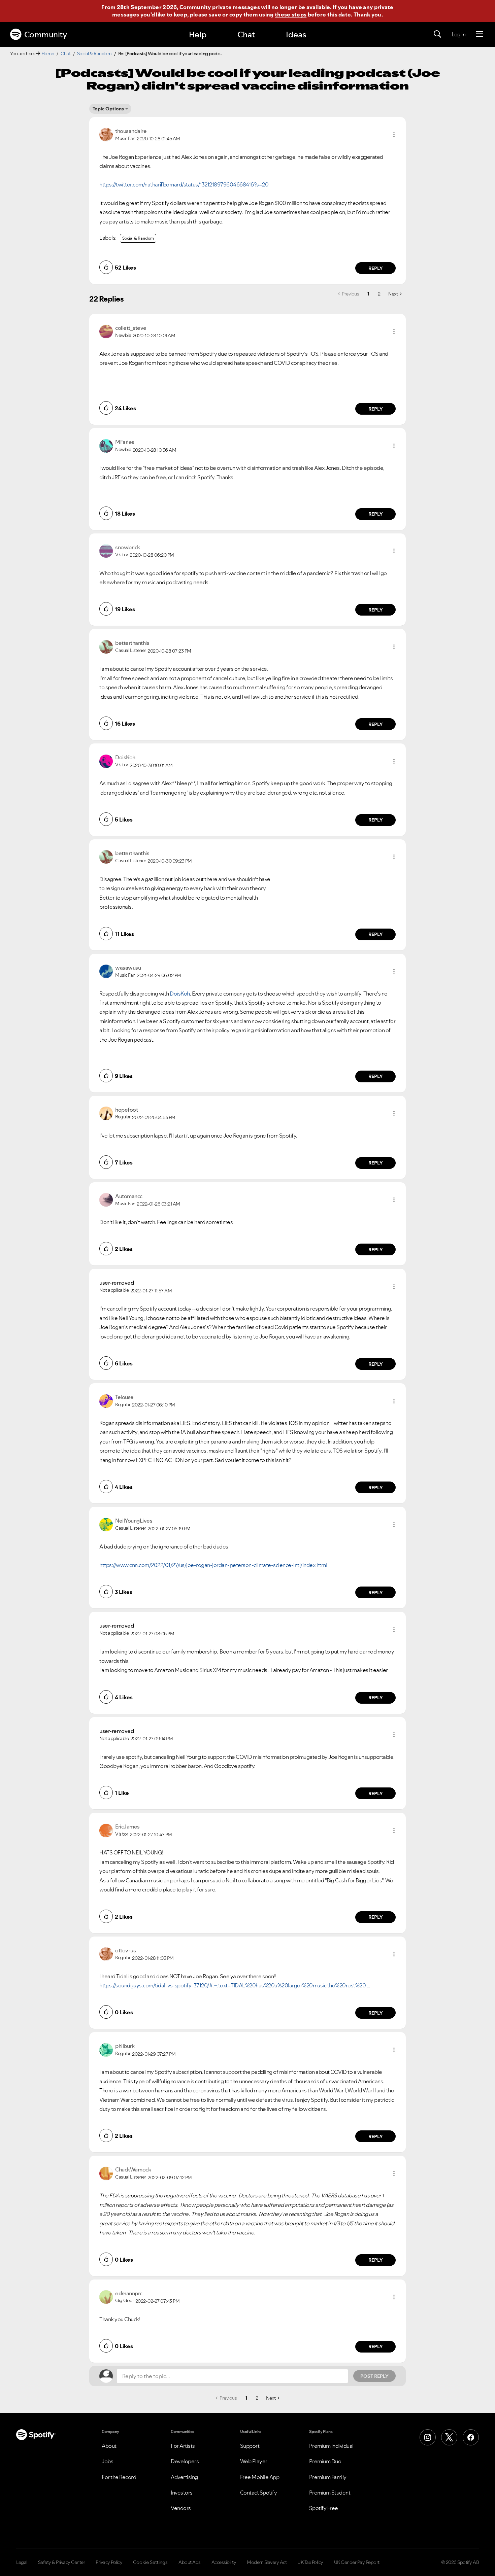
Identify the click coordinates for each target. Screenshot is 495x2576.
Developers (185, 2461)
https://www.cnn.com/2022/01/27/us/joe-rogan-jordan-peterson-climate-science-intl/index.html (213, 1565)
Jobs (107, 2461)
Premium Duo (325, 2461)
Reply (376, 268)
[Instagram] (428, 2437)
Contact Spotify (259, 2493)
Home (48, 54)
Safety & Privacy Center (62, 2562)
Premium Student (330, 2493)
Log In (458, 34)
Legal (22, 2562)
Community (46, 34)
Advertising (184, 2477)
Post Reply (374, 2376)
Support (250, 2446)
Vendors (181, 2508)
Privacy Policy (109, 2562)
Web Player (254, 2461)
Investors (182, 2493)
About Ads (190, 2562)
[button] (394, 135)
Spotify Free (324, 2508)
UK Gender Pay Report (357, 2562)
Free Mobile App (260, 2477)
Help (198, 34)
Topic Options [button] (108, 109)
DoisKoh (180, 994)
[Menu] (479, 34)
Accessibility (224, 2562)
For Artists (183, 2446)
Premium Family (328, 2477)
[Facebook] (471, 2437)
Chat (246, 34)
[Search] (437, 34)
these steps (291, 14)
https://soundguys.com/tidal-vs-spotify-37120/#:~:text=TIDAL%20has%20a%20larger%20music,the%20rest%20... (234, 1985)
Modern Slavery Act (267, 2562)
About (109, 2446)
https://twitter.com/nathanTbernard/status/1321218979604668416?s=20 (184, 184)
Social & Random (94, 54)
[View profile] (106, 134)
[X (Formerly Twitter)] (449, 2437)
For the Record (119, 2477)
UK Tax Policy (310, 2562)
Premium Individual (331, 2446)
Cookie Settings (150, 2562)
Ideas (296, 34)
